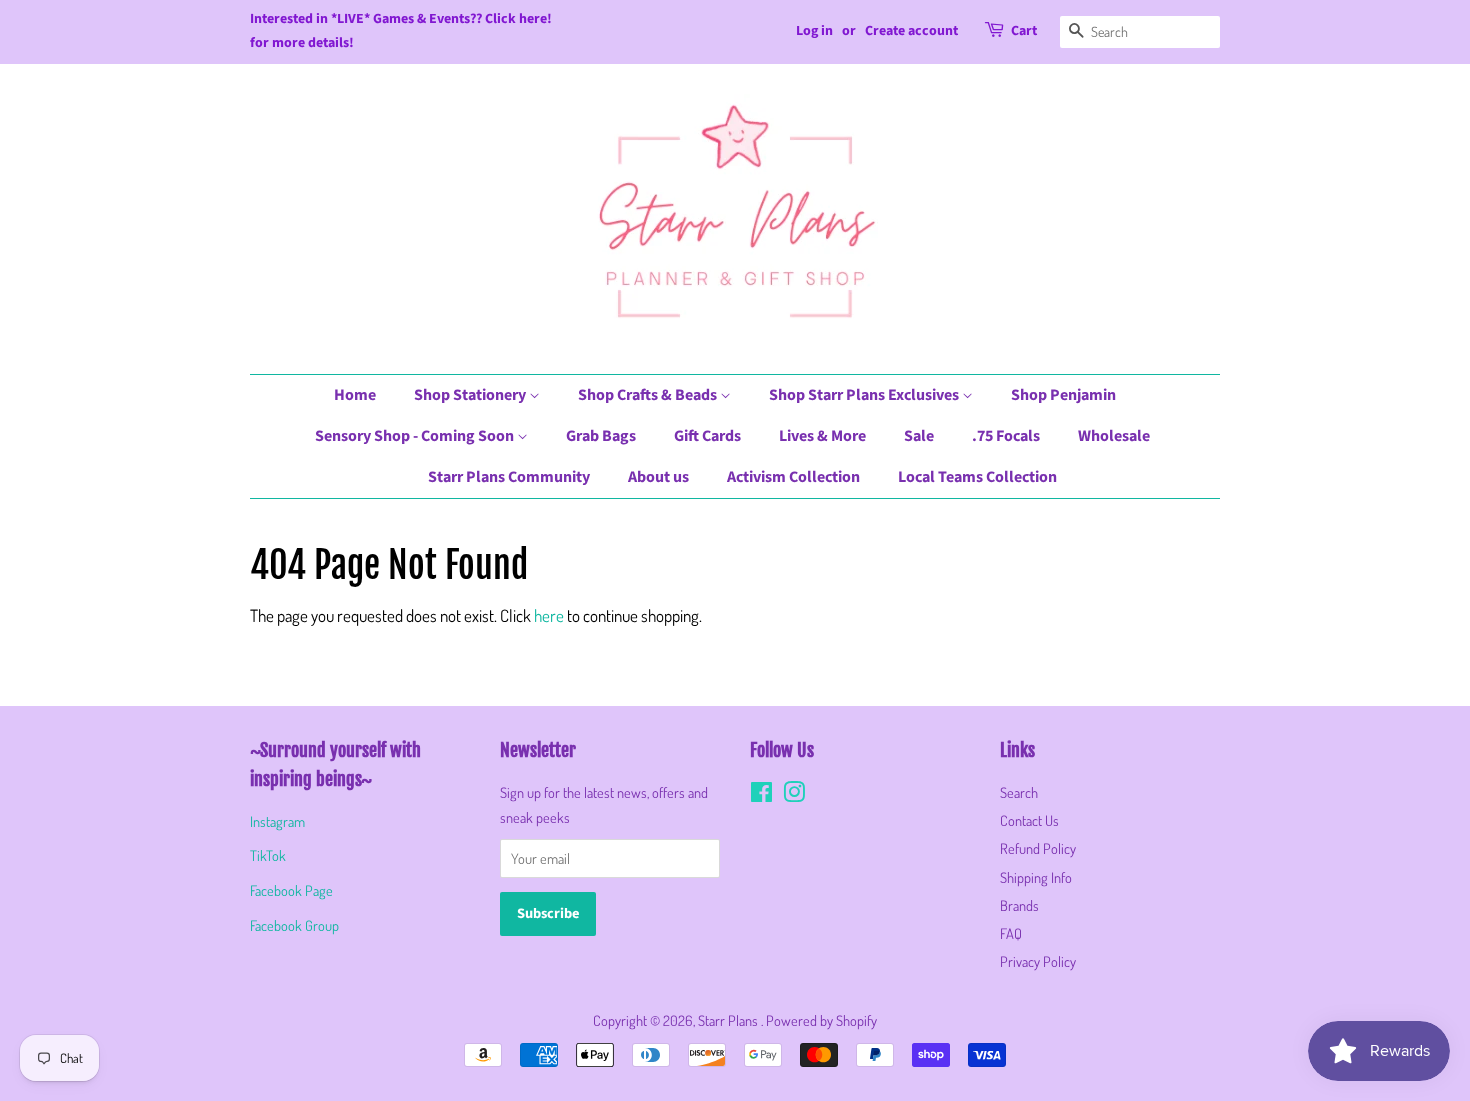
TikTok (268, 855)
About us (658, 477)
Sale (919, 436)
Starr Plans (729, 1020)
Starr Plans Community (509, 477)
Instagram (277, 821)
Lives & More (822, 436)
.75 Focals (1006, 436)
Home (355, 395)
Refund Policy (1038, 848)
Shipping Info (1036, 877)
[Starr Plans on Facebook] (761, 795)
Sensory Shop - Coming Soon (416, 436)
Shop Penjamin (1063, 395)
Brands (1019, 905)
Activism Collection (793, 477)
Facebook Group (294, 925)
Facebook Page (291, 890)
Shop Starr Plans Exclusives (865, 395)
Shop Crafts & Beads (649, 395)
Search (1019, 792)
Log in (814, 31)
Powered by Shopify (821, 1020)
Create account (911, 31)
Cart (1024, 31)
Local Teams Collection (977, 477)
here (549, 615)
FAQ (1011, 933)
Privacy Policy (1038, 961)
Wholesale (1114, 436)
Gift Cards (707, 436)
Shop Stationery (471, 395)
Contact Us (1029, 820)
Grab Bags (601, 436)
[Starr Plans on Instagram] (794, 795)
